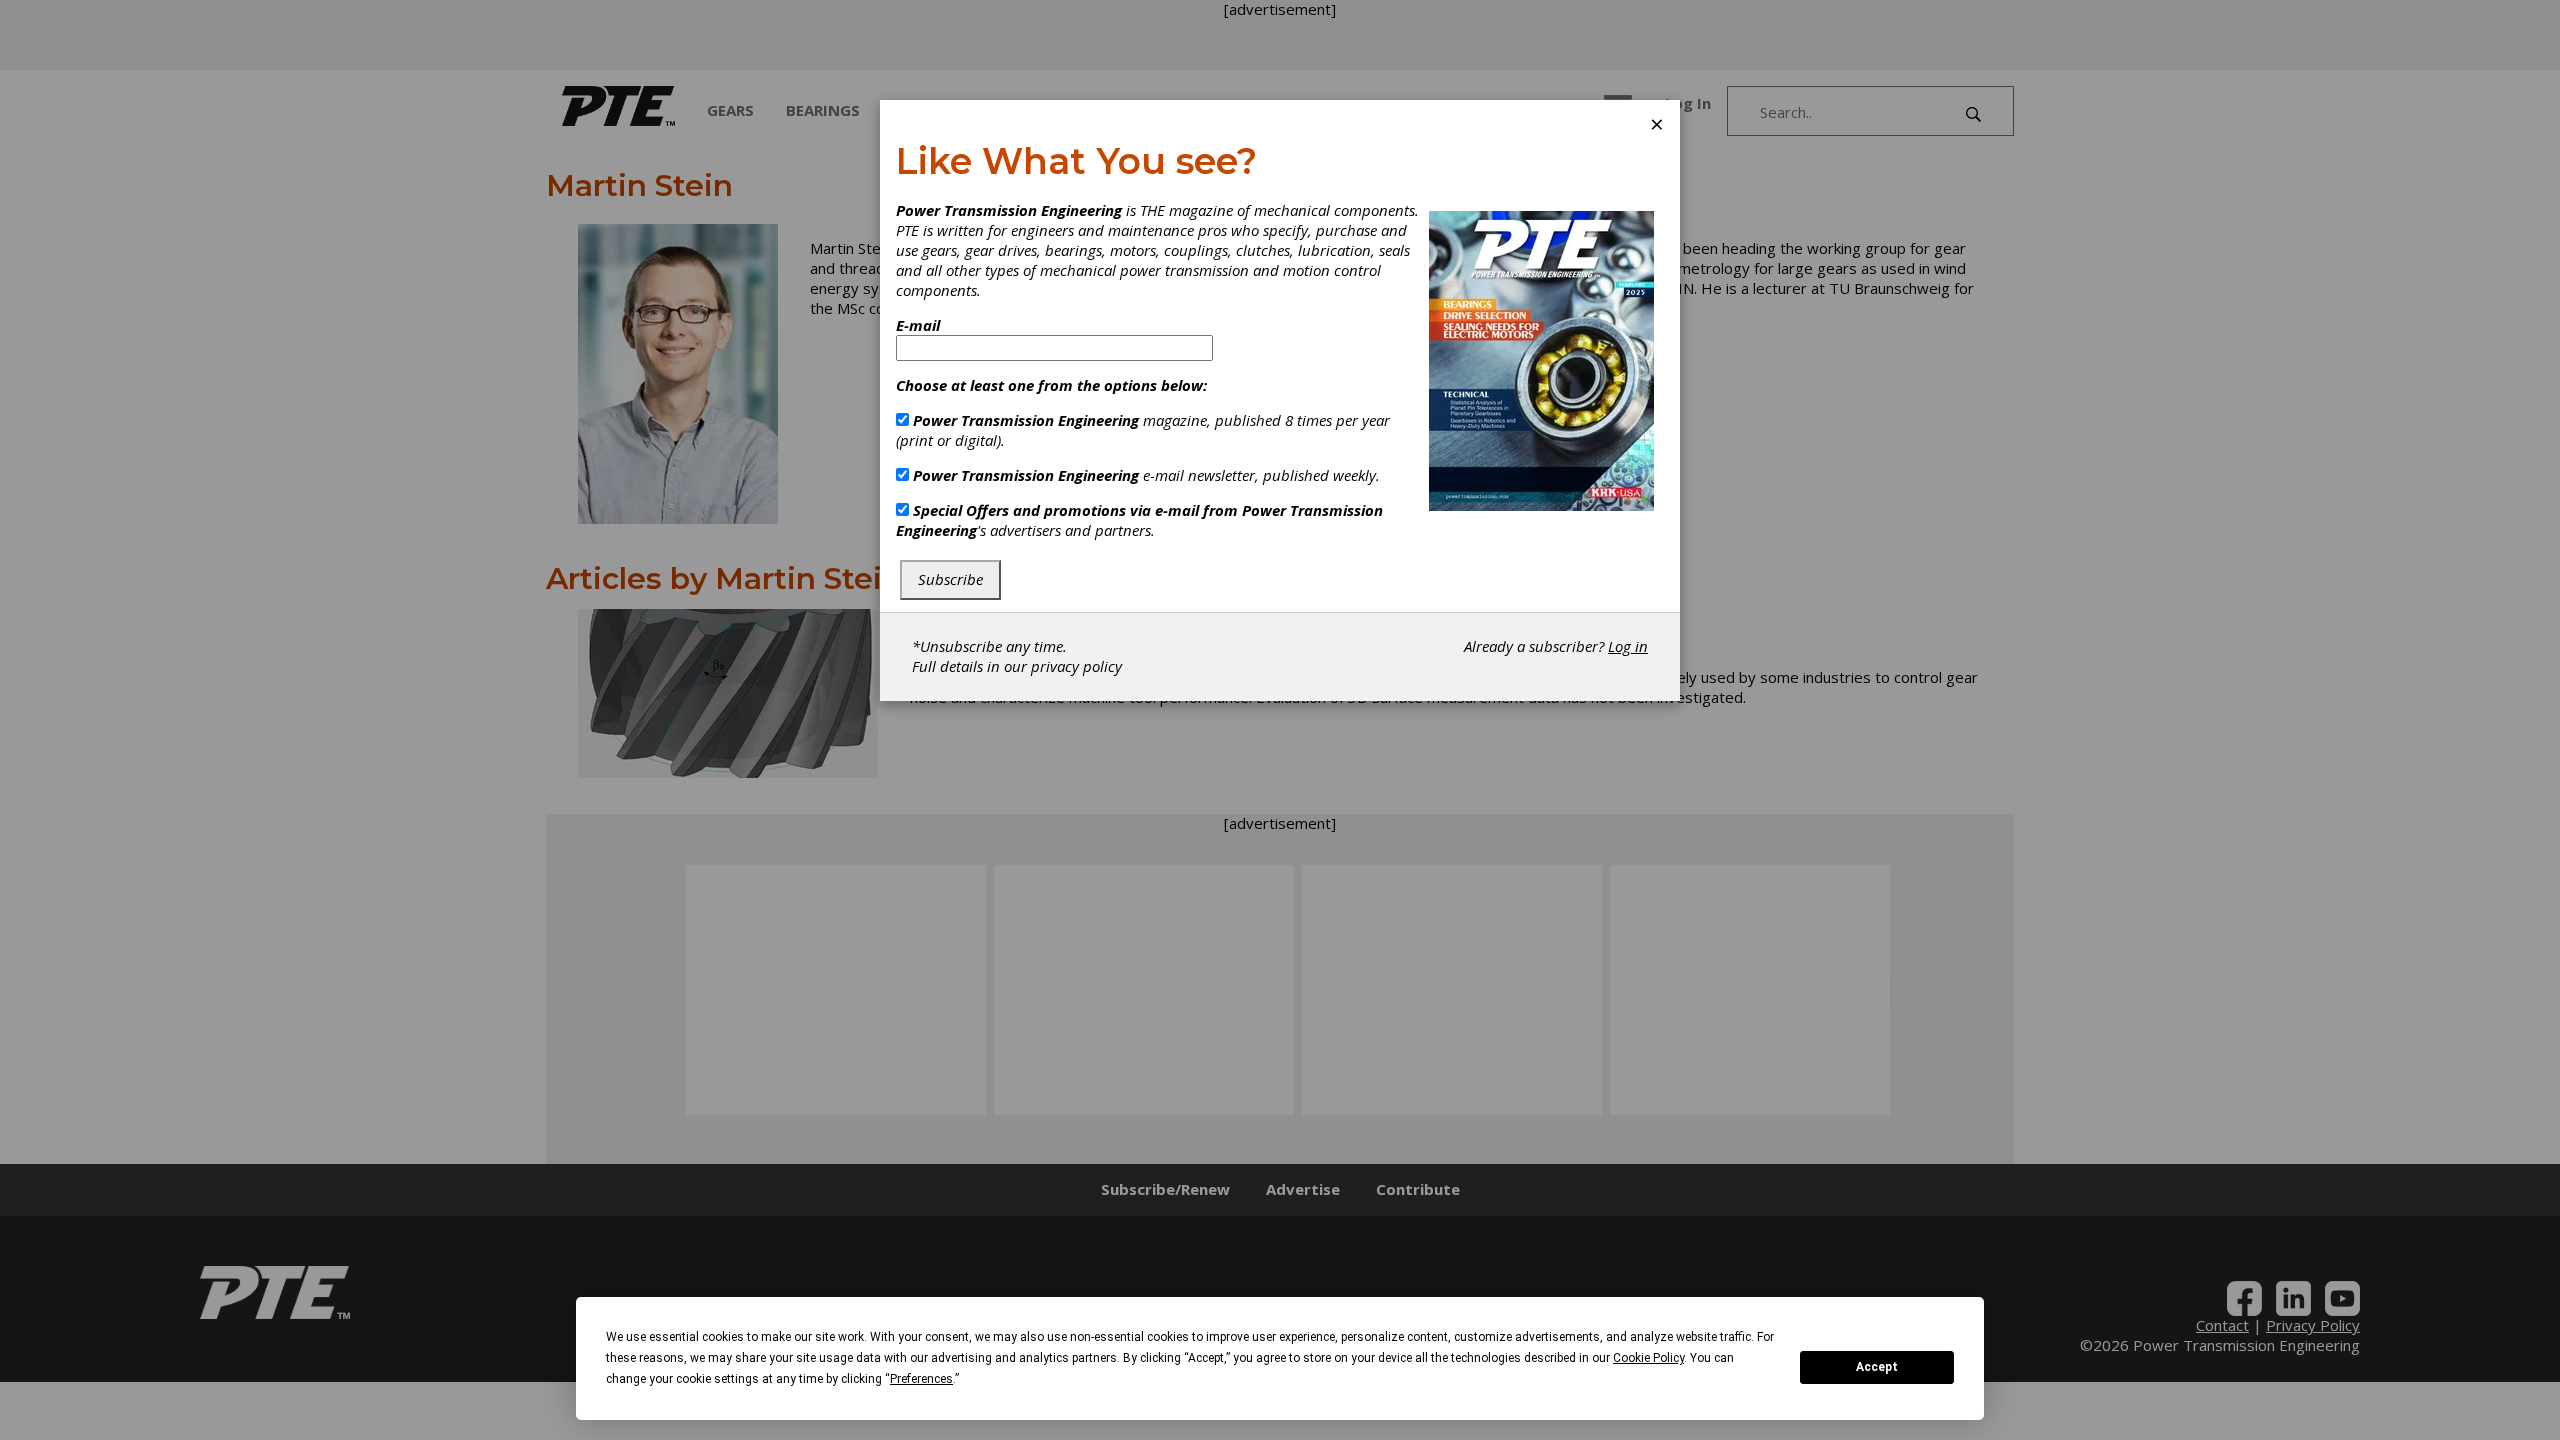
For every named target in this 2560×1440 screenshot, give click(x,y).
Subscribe (950, 579)
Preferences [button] (921, 1379)
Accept (1877, 1367)
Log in (1628, 646)
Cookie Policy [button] (1648, 1358)
